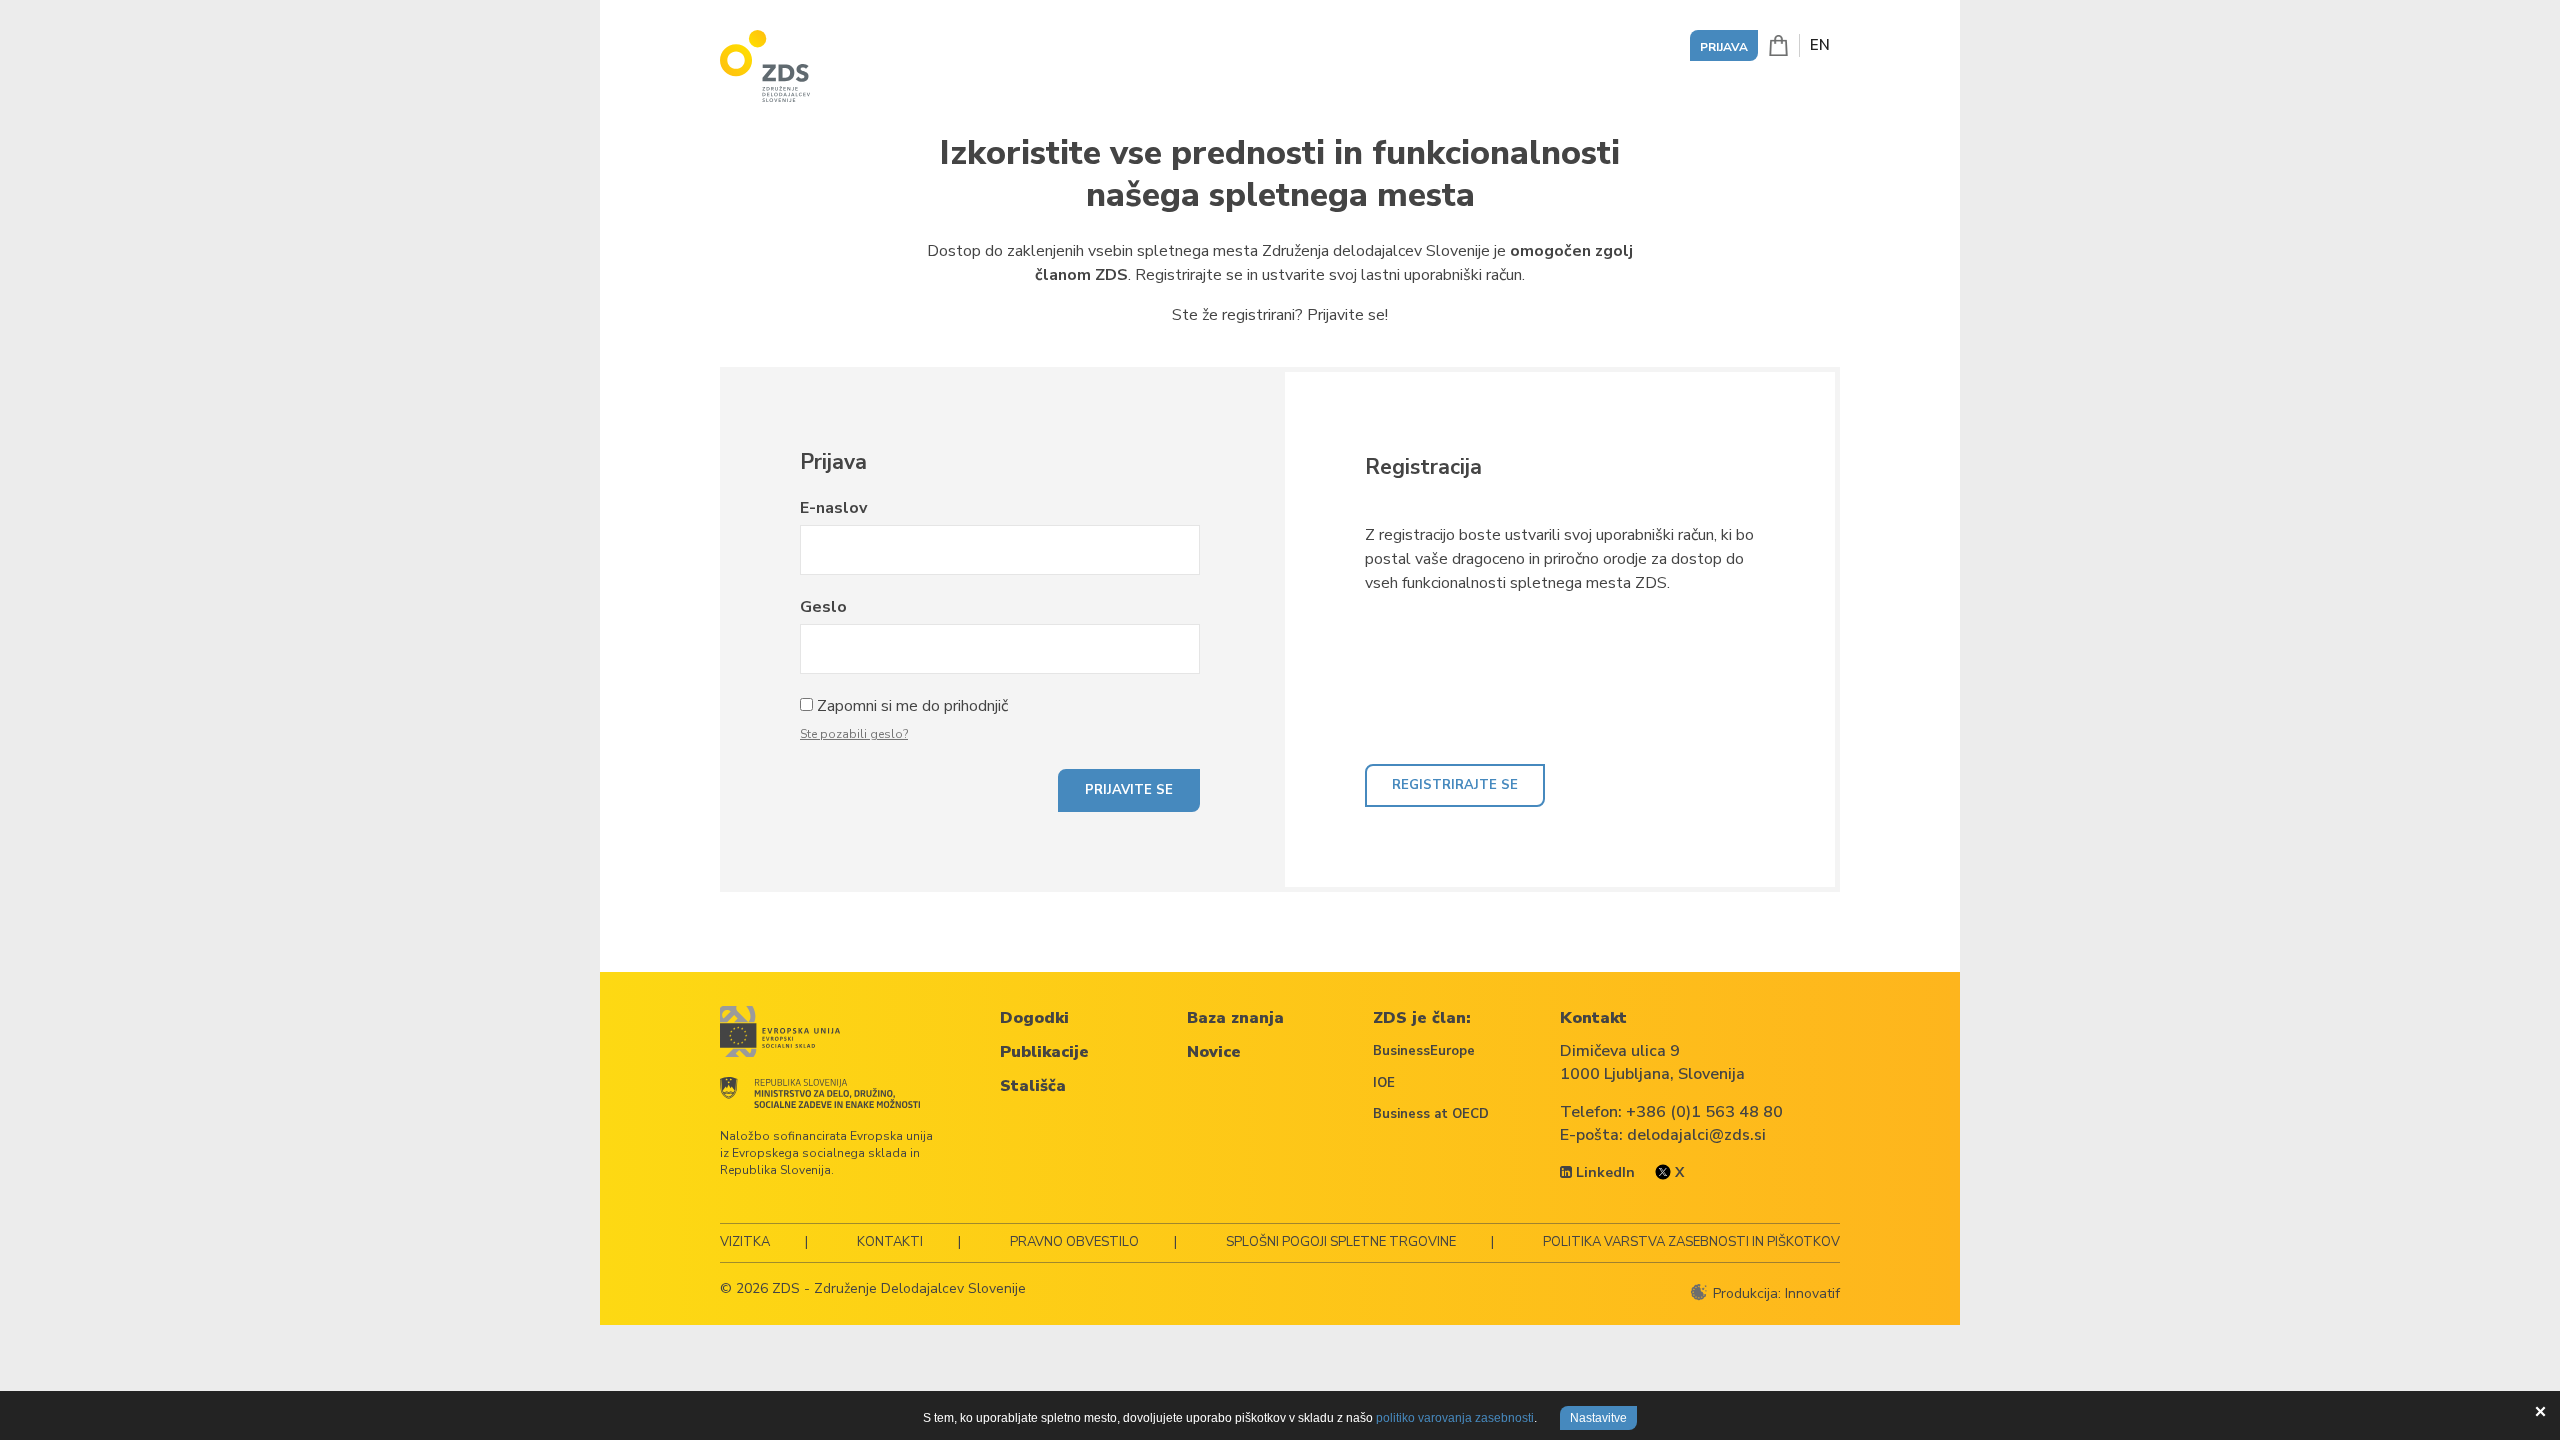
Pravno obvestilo (1074, 1242)
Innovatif (1812, 1293)
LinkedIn (1603, 1172)
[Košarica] (1778, 45)
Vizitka (745, 1242)
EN (1820, 45)
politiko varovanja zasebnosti (1455, 1418)
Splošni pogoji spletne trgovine (1341, 1242)
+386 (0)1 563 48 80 (1704, 1112)
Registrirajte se (1455, 785)
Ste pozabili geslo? (854, 734)
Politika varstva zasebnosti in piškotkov (1691, 1242)
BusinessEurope (1424, 1051)
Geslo (823, 607)
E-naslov (833, 508)
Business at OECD (1431, 1114)
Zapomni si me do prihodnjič (912, 706)
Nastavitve (1598, 1418)
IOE (1384, 1083)
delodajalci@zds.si (1696, 1135)
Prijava (1724, 47)
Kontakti (890, 1242)
